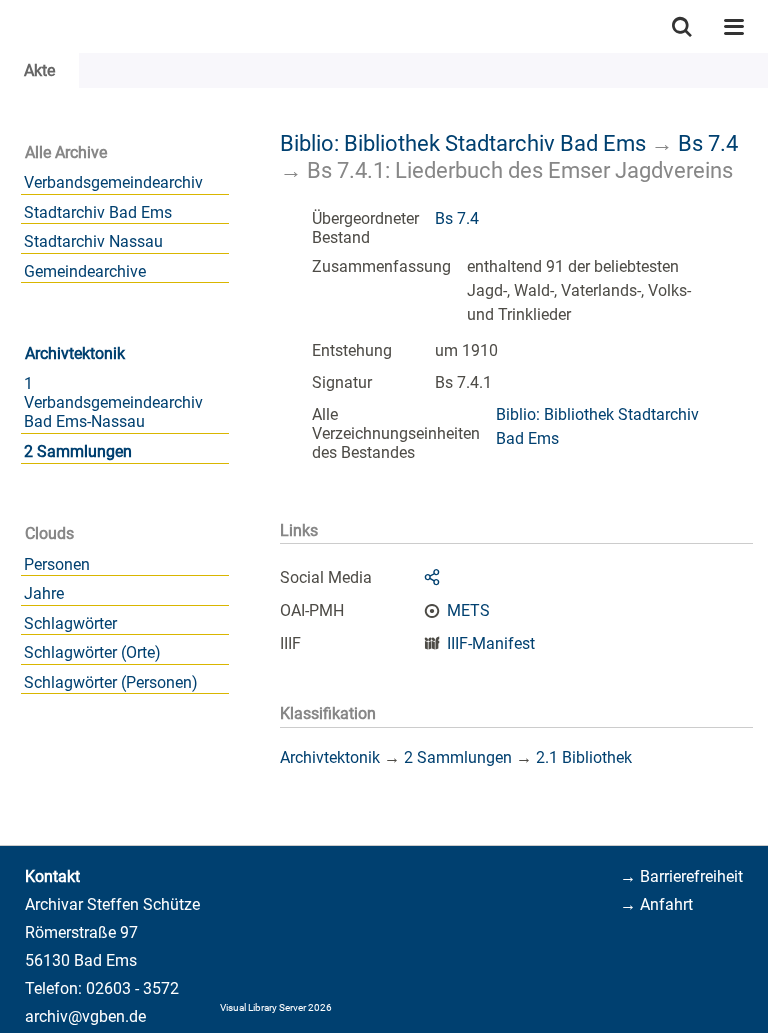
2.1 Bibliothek (584, 757)
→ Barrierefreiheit (681, 876)
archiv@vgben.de (85, 1016)
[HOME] (10, 26)
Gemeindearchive (85, 271)
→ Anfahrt (656, 904)
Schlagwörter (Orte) (92, 652)
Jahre (44, 593)
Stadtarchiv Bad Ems (98, 212)
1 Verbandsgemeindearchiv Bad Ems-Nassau (113, 402)
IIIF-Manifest (491, 643)
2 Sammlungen (78, 451)
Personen (57, 564)
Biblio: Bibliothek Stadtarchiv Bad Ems (463, 143)
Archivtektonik (75, 353)
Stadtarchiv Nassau (93, 241)
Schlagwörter (70, 623)
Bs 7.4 (708, 143)
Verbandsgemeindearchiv (113, 182)
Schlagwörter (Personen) (111, 682)
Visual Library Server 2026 (276, 1007)
